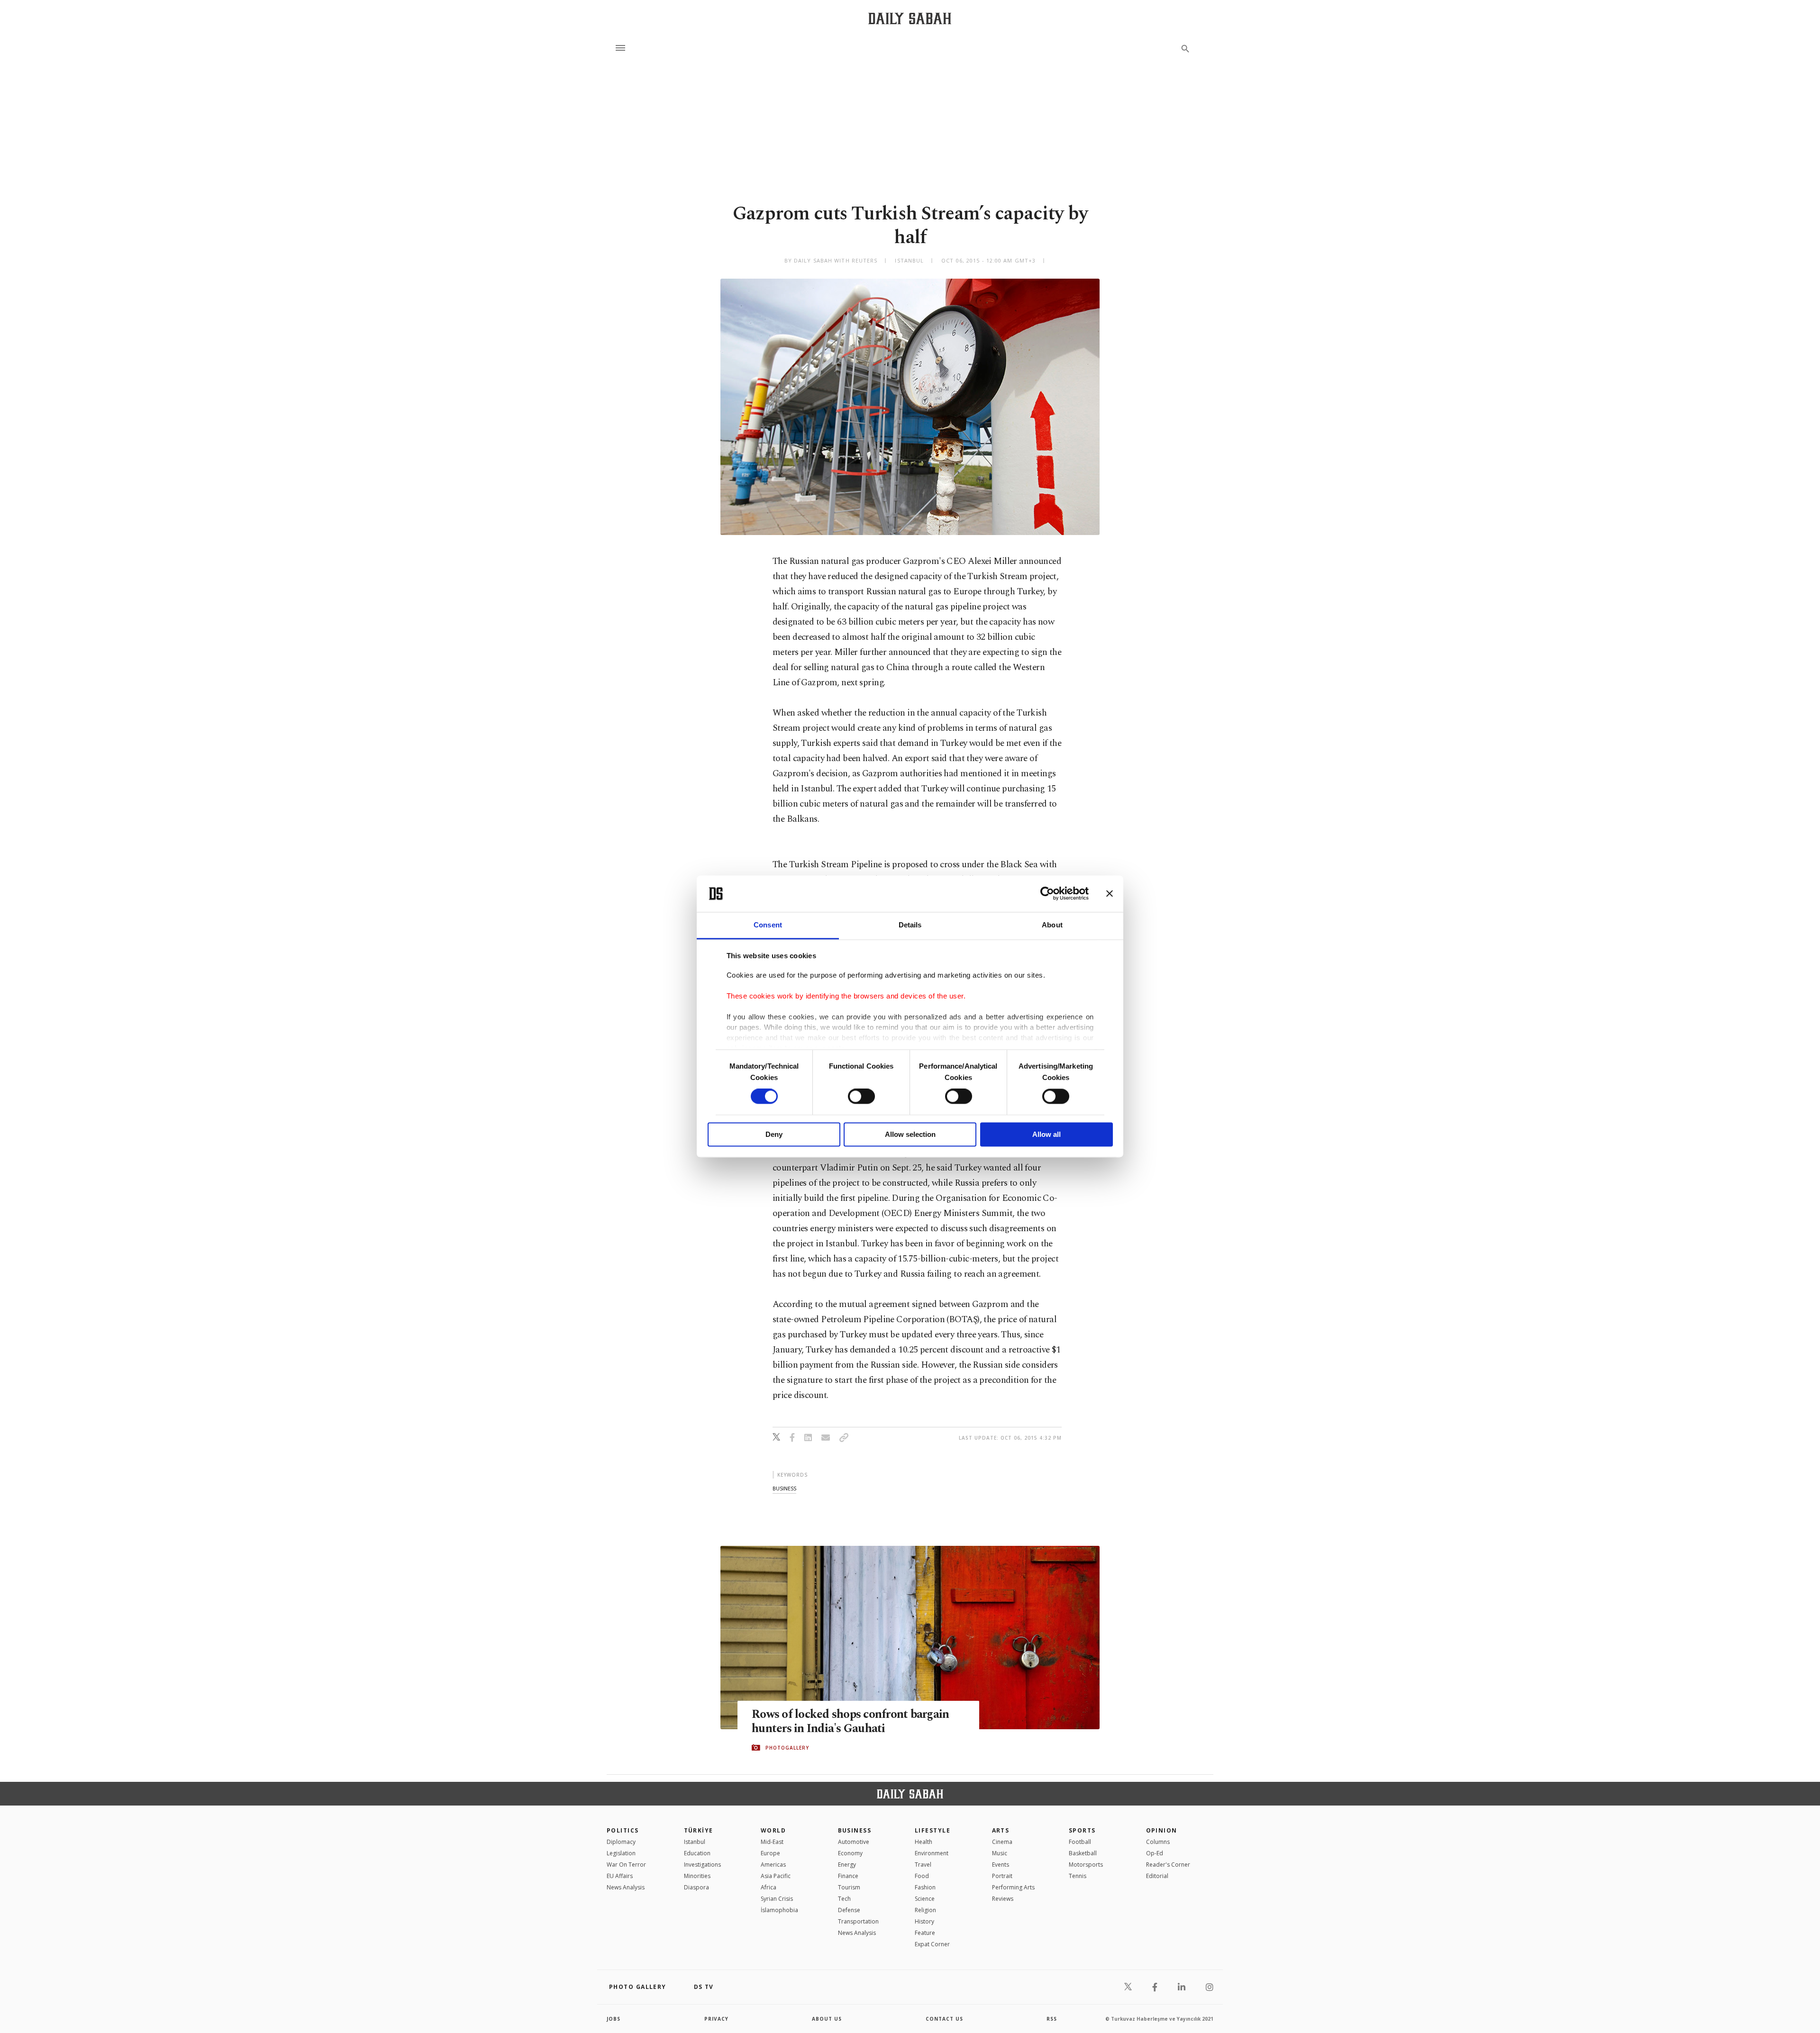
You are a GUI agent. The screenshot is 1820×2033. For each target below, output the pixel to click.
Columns (1158, 1842)
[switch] (861, 1097)
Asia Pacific (776, 1876)
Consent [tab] (768, 925)
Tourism (849, 1887)
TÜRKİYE (699, 1830)
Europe (770, 1853)
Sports (1082, 1830)
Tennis (1078, 1876)
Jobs (614, 2019)
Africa (769, 1887)
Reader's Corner (1168, 1865)
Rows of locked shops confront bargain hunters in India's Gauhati (850, 1722)
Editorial (1157, 1876)
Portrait (1002, 1876)
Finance (848, 1876)
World (773, 1830)
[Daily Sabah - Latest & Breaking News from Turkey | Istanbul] (910, 18)
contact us (944, 2019)
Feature (925, 1933)
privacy (716, 2019)
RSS (1052, 2019)
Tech (844, 1899)
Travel (923, 1865)
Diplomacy (621, 1842)
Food (922, 1876)
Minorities (697, 1876)
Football (1080, 1842)
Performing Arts (1013, 1887)
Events (1001, 1865)
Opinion (1162, 1830)
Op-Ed (1155, 1853)
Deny (774, 1134)
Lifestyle (933, 1830)
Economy (850, 1853)
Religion (925, 1910)
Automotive (854, 1842)
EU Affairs (620, 1876)
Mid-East (772, 1842)
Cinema (1002, 1842)
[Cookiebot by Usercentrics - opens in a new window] (1047, 894)
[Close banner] (1110, 894)
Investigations (702, 1865)
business (784, 1488)
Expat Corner (932, 1944)
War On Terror (626, 1865)
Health (924, 1842)
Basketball (1083, 1853)
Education (697, 1853)
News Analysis (626, 1887)
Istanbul (695, 1842)
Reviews (1003, 1899)
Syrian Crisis (777, 1899)
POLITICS (623, 1830)
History (924, 1921)
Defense (849, 1910)
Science (925, 1899)
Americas (773, 1865)
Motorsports (1086, 1865)
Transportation (858, 1921)
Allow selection (910, 1134)
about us (827, 2019)
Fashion (925, 1887)
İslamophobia (779, 1910)
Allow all (1046, 1134)
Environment (932, 1853)
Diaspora (696, 1887)
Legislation (621, 1853)
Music (1000, 1853)
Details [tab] (910, 925)
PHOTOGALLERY (787, 1748)
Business (855, 1830)
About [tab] (1052, 925)
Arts (1001, 1830)
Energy (847, 1865)
